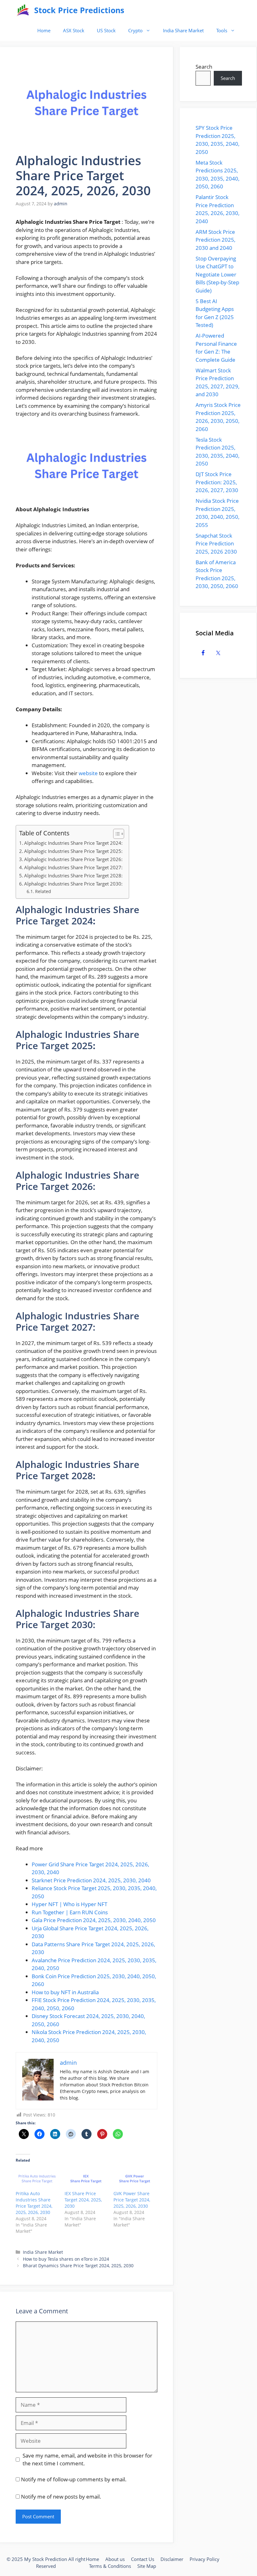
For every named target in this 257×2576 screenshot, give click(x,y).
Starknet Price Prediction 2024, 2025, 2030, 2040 (91, 1880)
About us (115, 2559)
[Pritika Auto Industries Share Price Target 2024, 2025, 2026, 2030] (37, 2179)
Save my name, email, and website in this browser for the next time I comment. (87, 2460)
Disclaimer (172, 2559)
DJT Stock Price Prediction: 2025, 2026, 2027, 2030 (217, 482)
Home (44, 30)
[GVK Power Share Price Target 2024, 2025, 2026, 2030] (135, 2179)
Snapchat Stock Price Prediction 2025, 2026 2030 (216, 544)
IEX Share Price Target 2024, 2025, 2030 (83, 2200)
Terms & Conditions (110, 2566)
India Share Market (183, 30)
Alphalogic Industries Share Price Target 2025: (73, 851)
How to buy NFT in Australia (65, 1992)
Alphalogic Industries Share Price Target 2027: (73, 867)
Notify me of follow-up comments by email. (74, 2479)
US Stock (106, 30)
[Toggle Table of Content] (115, 834)
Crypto (135, 30)
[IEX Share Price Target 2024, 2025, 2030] (86, 2179)
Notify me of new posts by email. (61, 2497)
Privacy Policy (205, 2559)
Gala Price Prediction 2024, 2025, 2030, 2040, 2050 (94, 1920)
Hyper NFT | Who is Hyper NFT (69, 1904)
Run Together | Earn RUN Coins (70, 1912)
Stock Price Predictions (79, 10)
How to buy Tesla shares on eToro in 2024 (66, 2259)
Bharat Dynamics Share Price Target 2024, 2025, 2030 (78, 2266)
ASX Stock (74, 30)
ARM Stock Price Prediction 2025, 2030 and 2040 (215, 240)
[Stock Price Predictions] (23, 10)
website (88, 773)
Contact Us (143, 2559)
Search (204, 67)
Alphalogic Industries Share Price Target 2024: (73, 843)
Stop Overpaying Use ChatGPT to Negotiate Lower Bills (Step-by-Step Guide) (217, 274)
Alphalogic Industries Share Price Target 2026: (73, 859)
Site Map (147, 2566)
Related (43, 891)
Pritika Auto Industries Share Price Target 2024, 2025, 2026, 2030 (34, 2203)
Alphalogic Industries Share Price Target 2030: (73, 884)
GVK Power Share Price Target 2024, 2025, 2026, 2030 (132, 2200)
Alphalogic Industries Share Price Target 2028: (73, 875)
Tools (222, 30)
